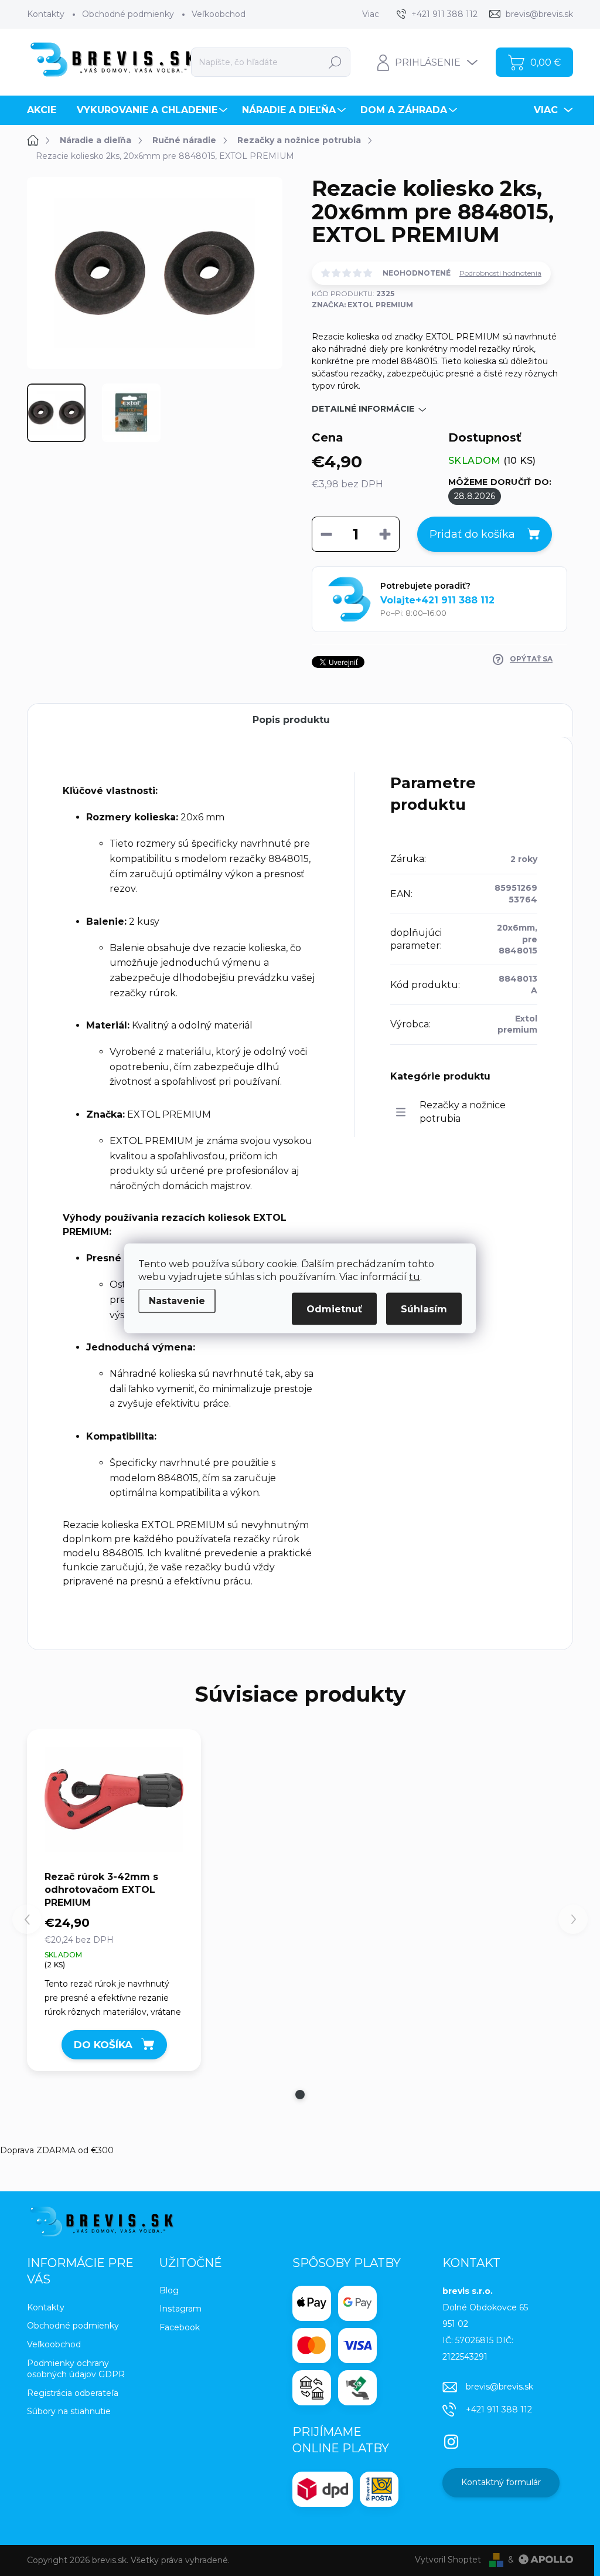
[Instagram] (451, 2439)
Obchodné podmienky (128, 14)
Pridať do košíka (472, 534)
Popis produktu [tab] (291, 720)
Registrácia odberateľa (73, 2393)
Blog (169, 2290)
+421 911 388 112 (499, 2409)
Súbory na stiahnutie (69, 2411)
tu (415, 1276)
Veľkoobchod (219, 14)
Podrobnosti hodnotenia (500, 273)
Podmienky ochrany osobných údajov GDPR (76, 2369)
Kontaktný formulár (501, 2482)
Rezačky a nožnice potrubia (463, 1111)
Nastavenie (177, 1300)
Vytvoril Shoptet (448, 2560)
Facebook (180, 2327)
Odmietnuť (334, 1309)
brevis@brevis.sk (500, 2387)
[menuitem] (46, 110)
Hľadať (335, 62)
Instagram (180, 2309)
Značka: (362, 305)
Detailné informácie (363, 409)
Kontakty (46, 14)
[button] (300, 2095)
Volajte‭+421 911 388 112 (437, 600)
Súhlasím (424, 1309)
